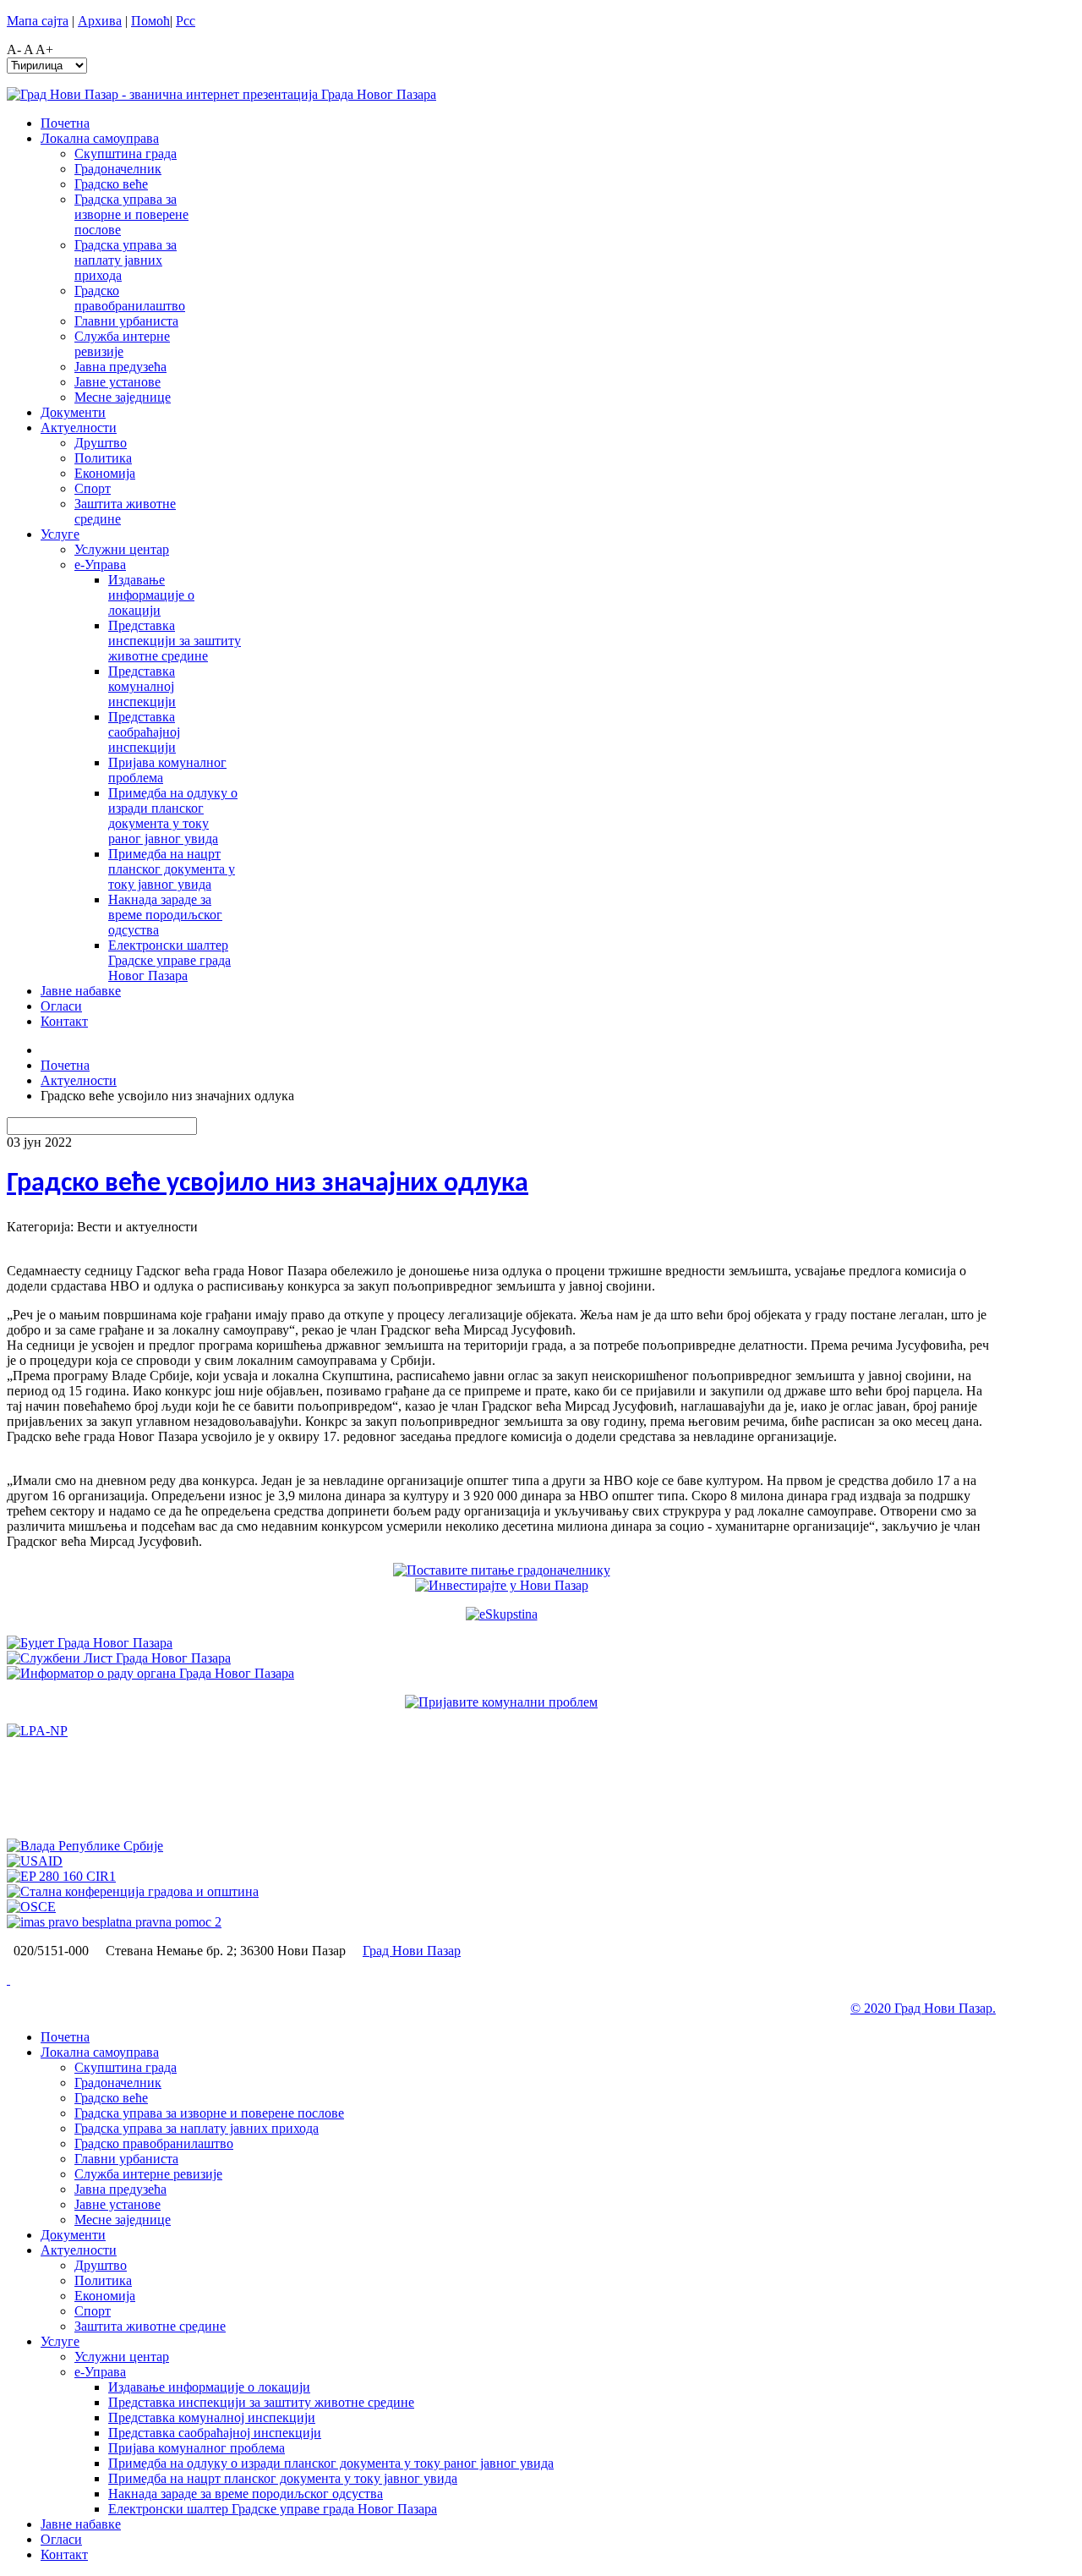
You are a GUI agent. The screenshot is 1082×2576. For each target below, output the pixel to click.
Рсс (186, 21)
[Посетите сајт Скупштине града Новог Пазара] (502, 1614)
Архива (100, 21)
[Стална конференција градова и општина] (133, 1891)
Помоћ (150, 21)
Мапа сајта (38, 21)
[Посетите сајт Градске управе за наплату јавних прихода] (37, 1731)
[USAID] (35, 1861)
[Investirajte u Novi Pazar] (502, 1585)
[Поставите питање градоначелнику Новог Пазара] (502, 1570)
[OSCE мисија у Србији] (31, 1907)
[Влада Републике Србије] (85, 1846)
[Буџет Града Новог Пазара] (90, 1643)
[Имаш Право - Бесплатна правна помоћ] (114, 1922)
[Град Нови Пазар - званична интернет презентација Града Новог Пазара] (221, 94)
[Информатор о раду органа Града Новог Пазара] (150, 1673)
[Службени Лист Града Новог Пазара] (119, 1658)
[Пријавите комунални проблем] (501, 1702)
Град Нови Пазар (412, 1951)
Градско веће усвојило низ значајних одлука (268, 1184)
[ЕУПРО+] (61, 1876)
